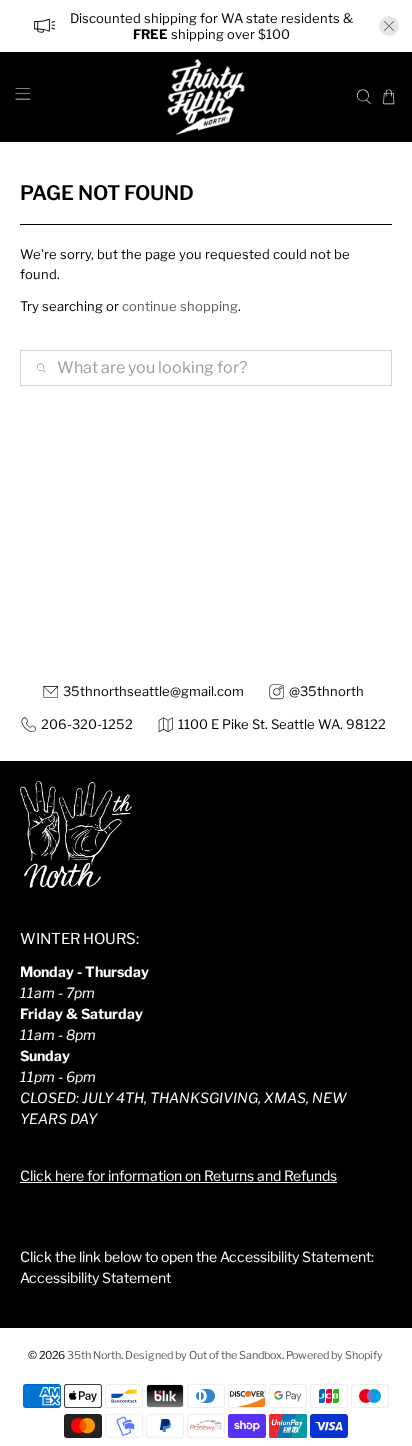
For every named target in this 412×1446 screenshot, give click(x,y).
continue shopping (180, 306)
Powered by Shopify (334, 1355)
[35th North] (206, 97)
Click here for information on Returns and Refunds (178, 1175)
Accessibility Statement (95, 1277)
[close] (389, 26)
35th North (94, 1355)
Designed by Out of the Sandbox (203, 1355)
